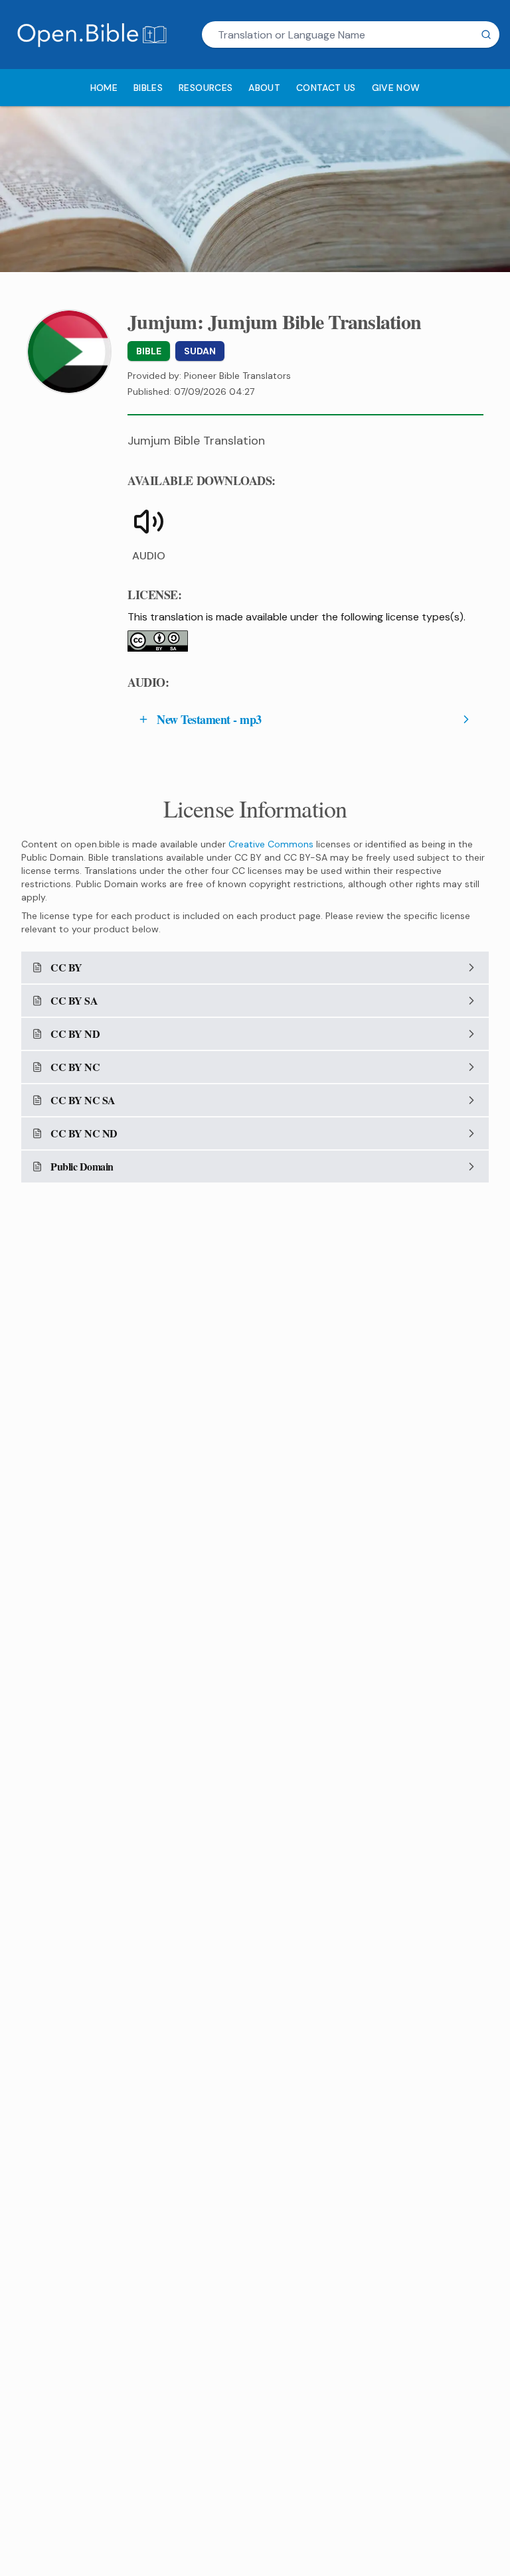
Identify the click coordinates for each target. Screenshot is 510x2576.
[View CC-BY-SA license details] (158, 641)
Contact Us (326, 88)
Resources (206, 88)
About (264, 88)
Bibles (148, 88)
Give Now (396, 88)
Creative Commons (271, 844)
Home (104, 88)
